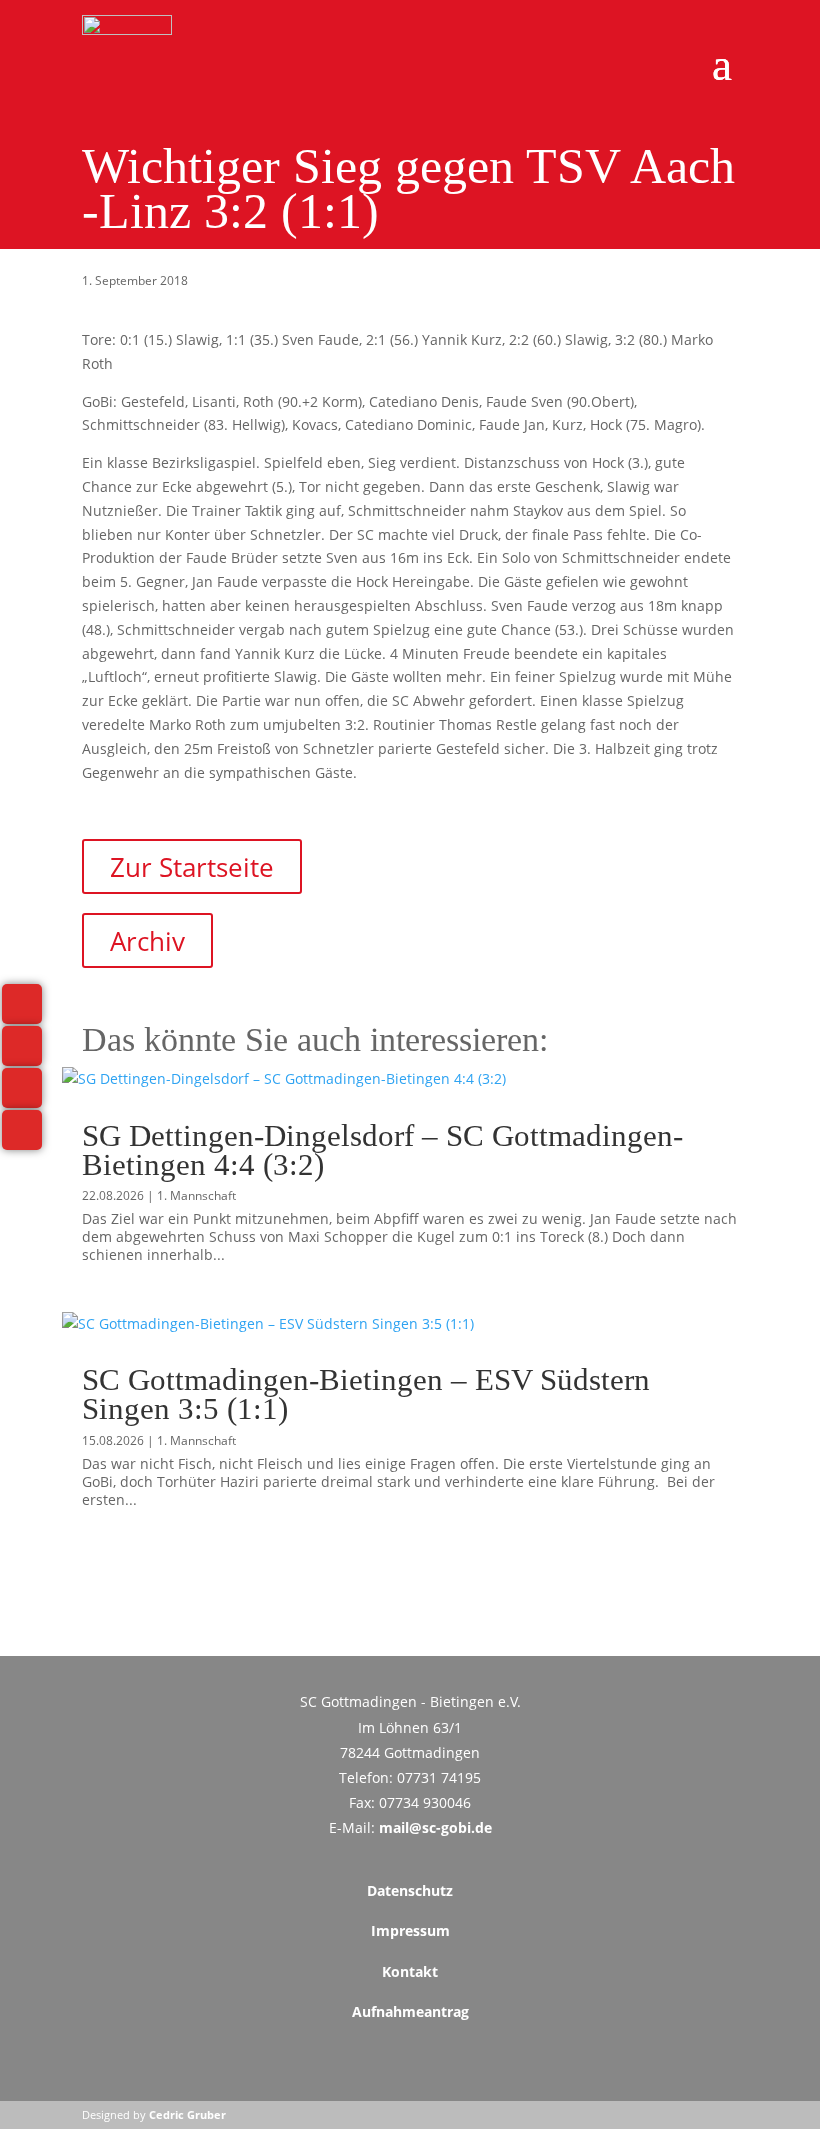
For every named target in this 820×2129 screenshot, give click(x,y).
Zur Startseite (192, 866)
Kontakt (410, 1971)
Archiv (147, 941)
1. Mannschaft (196, 1195)
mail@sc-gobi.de (435, 1827)
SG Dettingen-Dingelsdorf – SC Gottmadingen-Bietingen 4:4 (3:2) (382, 1150)
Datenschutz (410, 1890)
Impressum (410, 1930)
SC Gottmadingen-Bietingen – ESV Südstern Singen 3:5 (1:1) (366, 1394)
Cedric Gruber (187, 2114)
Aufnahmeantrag (410, 2011)
